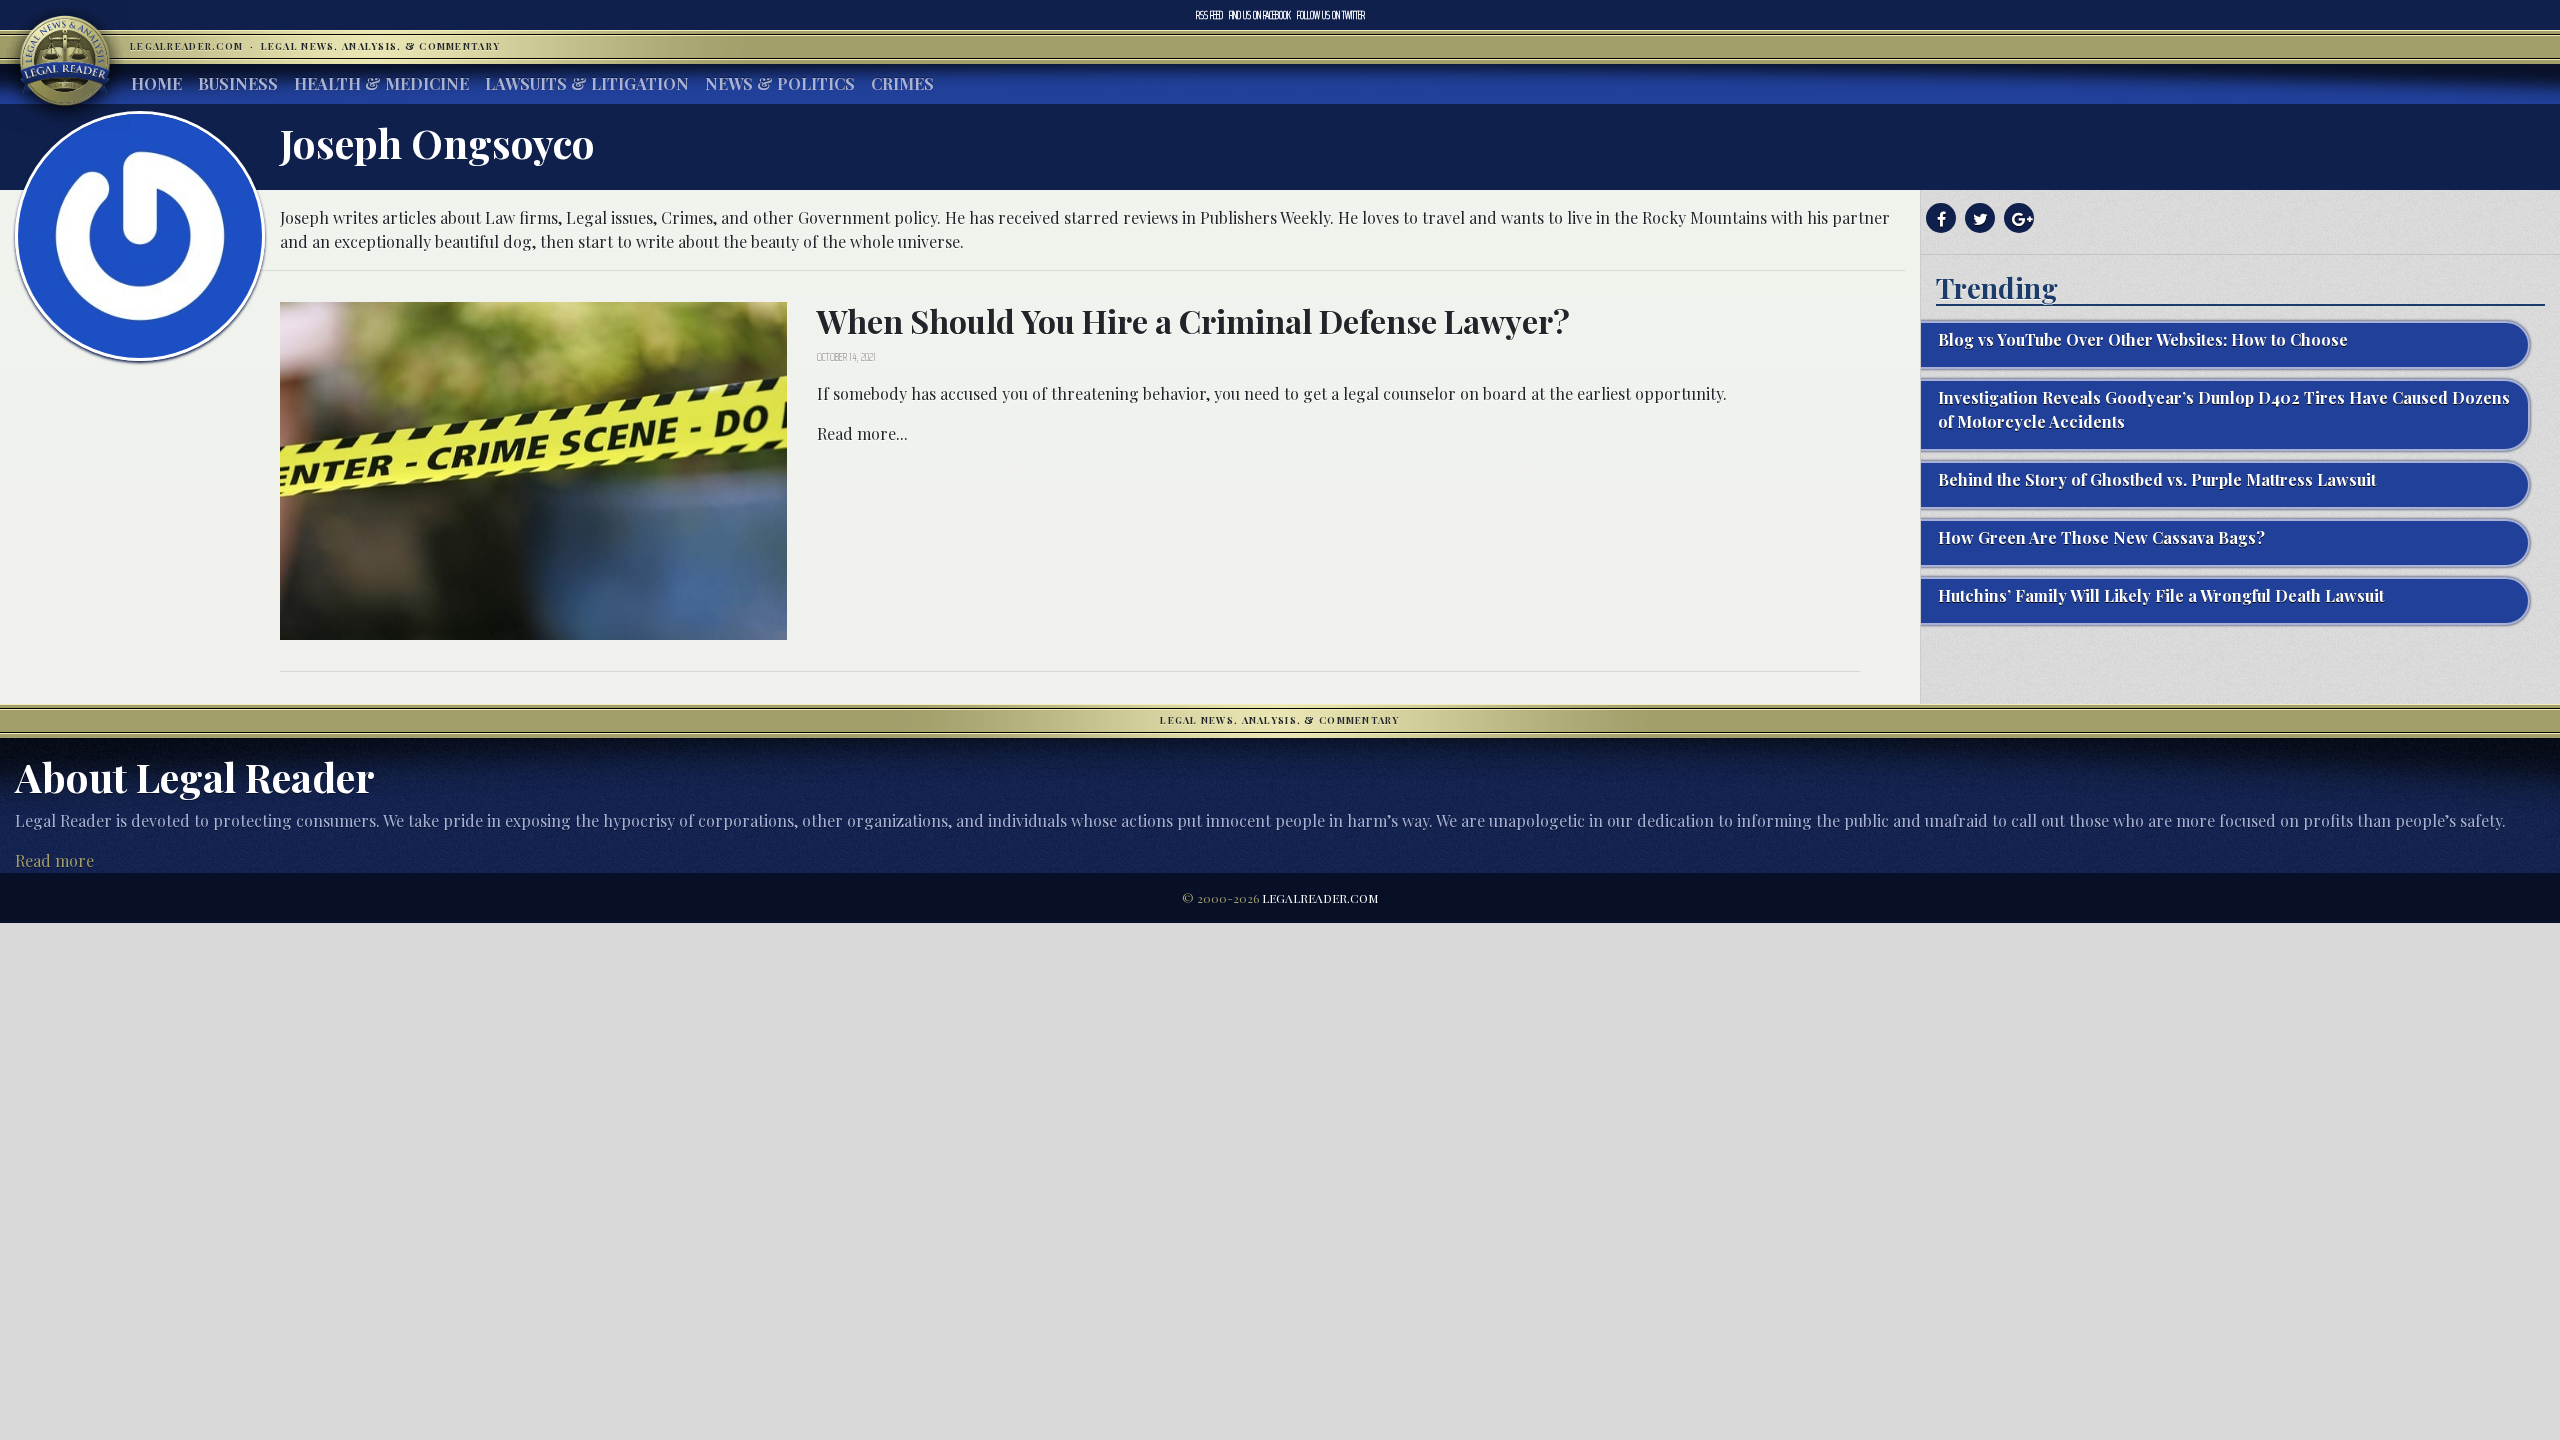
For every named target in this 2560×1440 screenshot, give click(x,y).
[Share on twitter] (1977, 218)
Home (156, 83)
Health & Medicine (381, 83)
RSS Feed (1209, 15)
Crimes (902, 83)
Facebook (1260, 15)
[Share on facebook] (1938, 218)
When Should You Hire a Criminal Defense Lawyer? (1193, 320)
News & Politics (780, 83)
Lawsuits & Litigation (587, 83)
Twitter (1331, 15)
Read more (54, 860)
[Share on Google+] (2016, 218)
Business (238, 83)
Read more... (862, 433)
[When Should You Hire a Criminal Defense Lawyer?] (533, 468)
